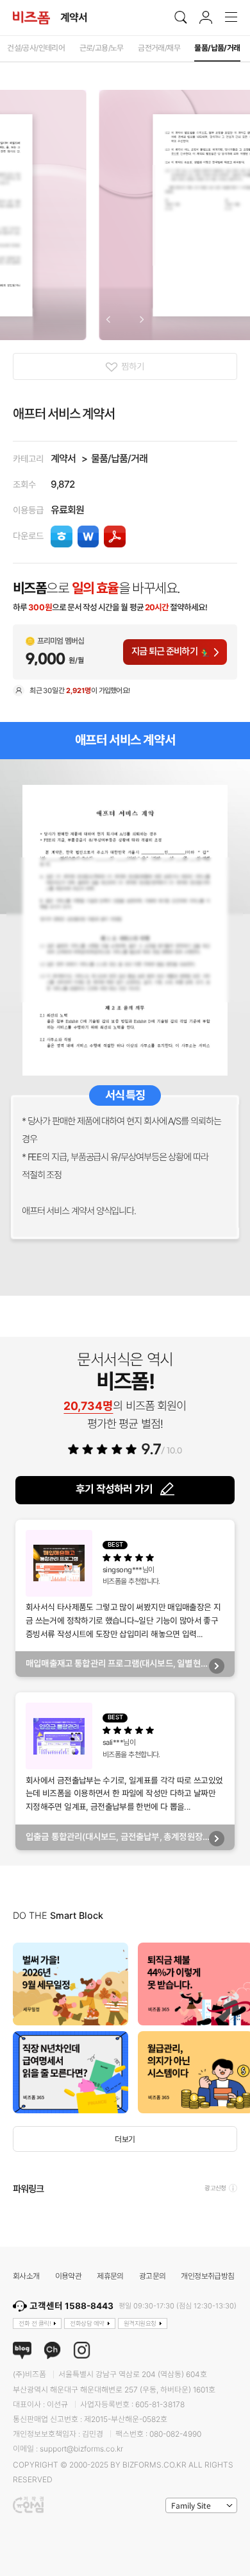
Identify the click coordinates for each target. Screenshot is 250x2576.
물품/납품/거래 (119, 459)
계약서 (63, 459)
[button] (108, 320)
